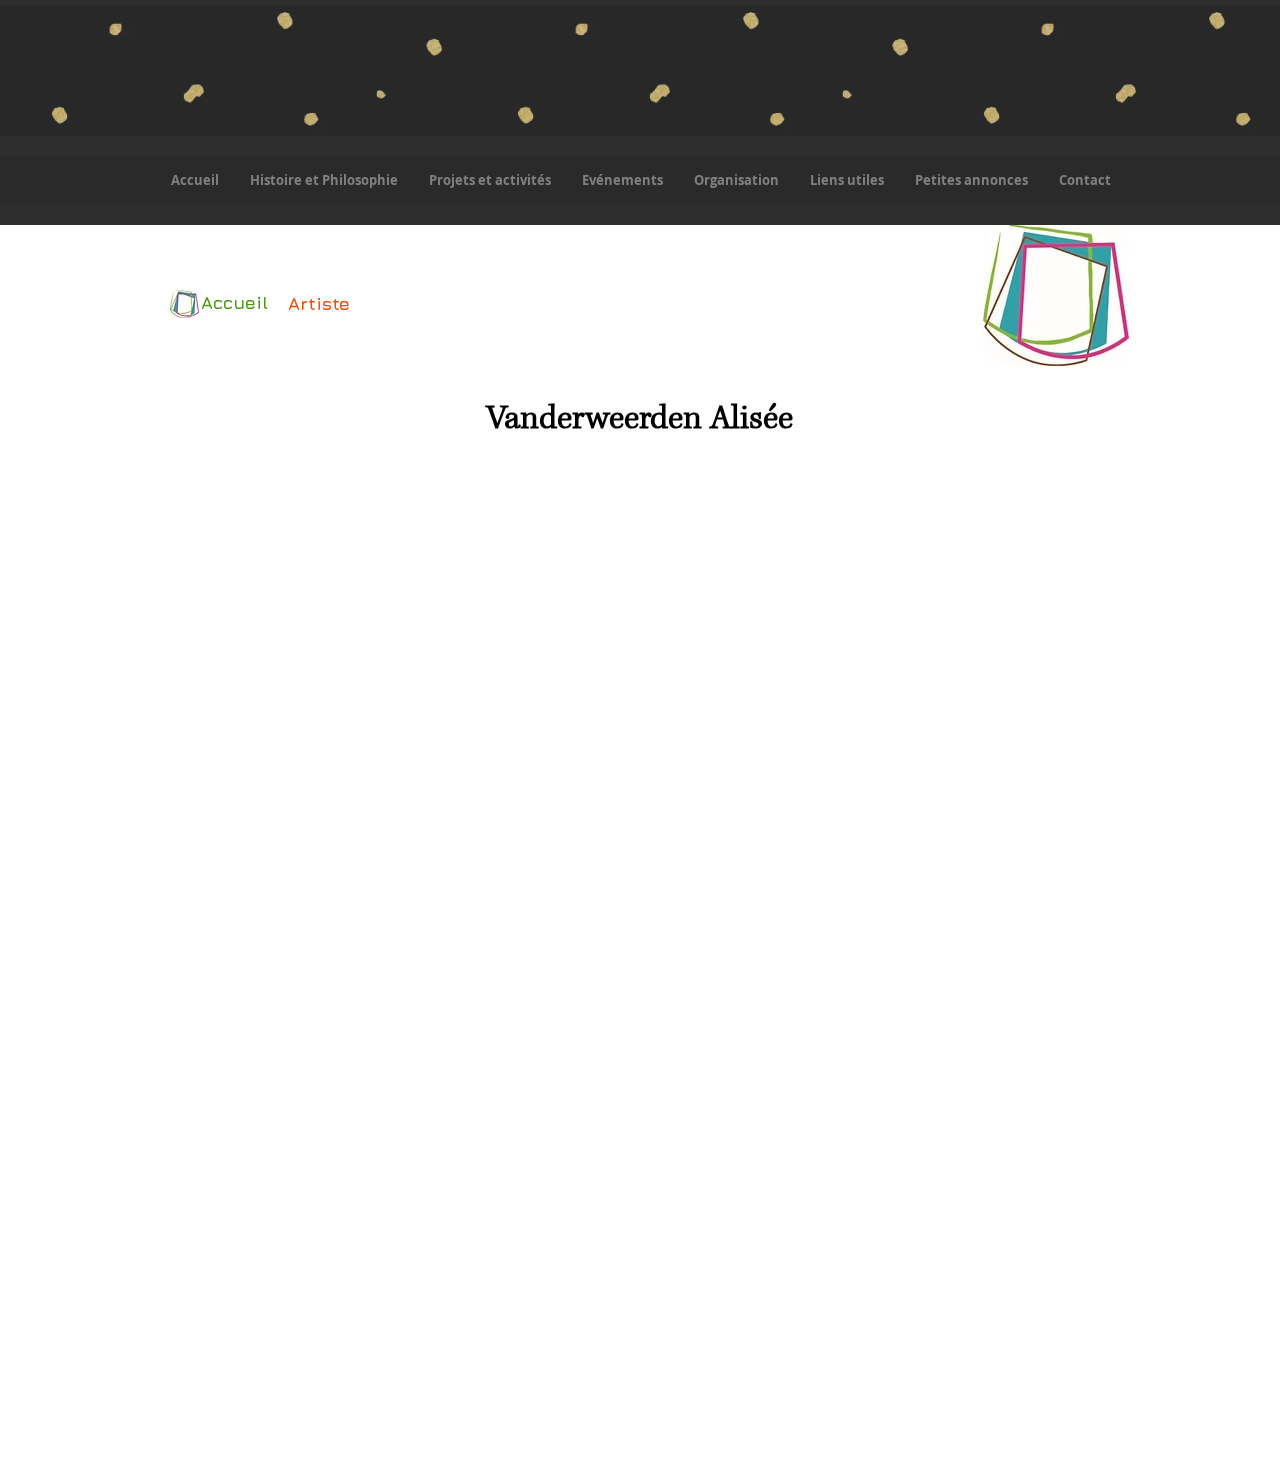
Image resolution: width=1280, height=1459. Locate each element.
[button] (489, 180)
